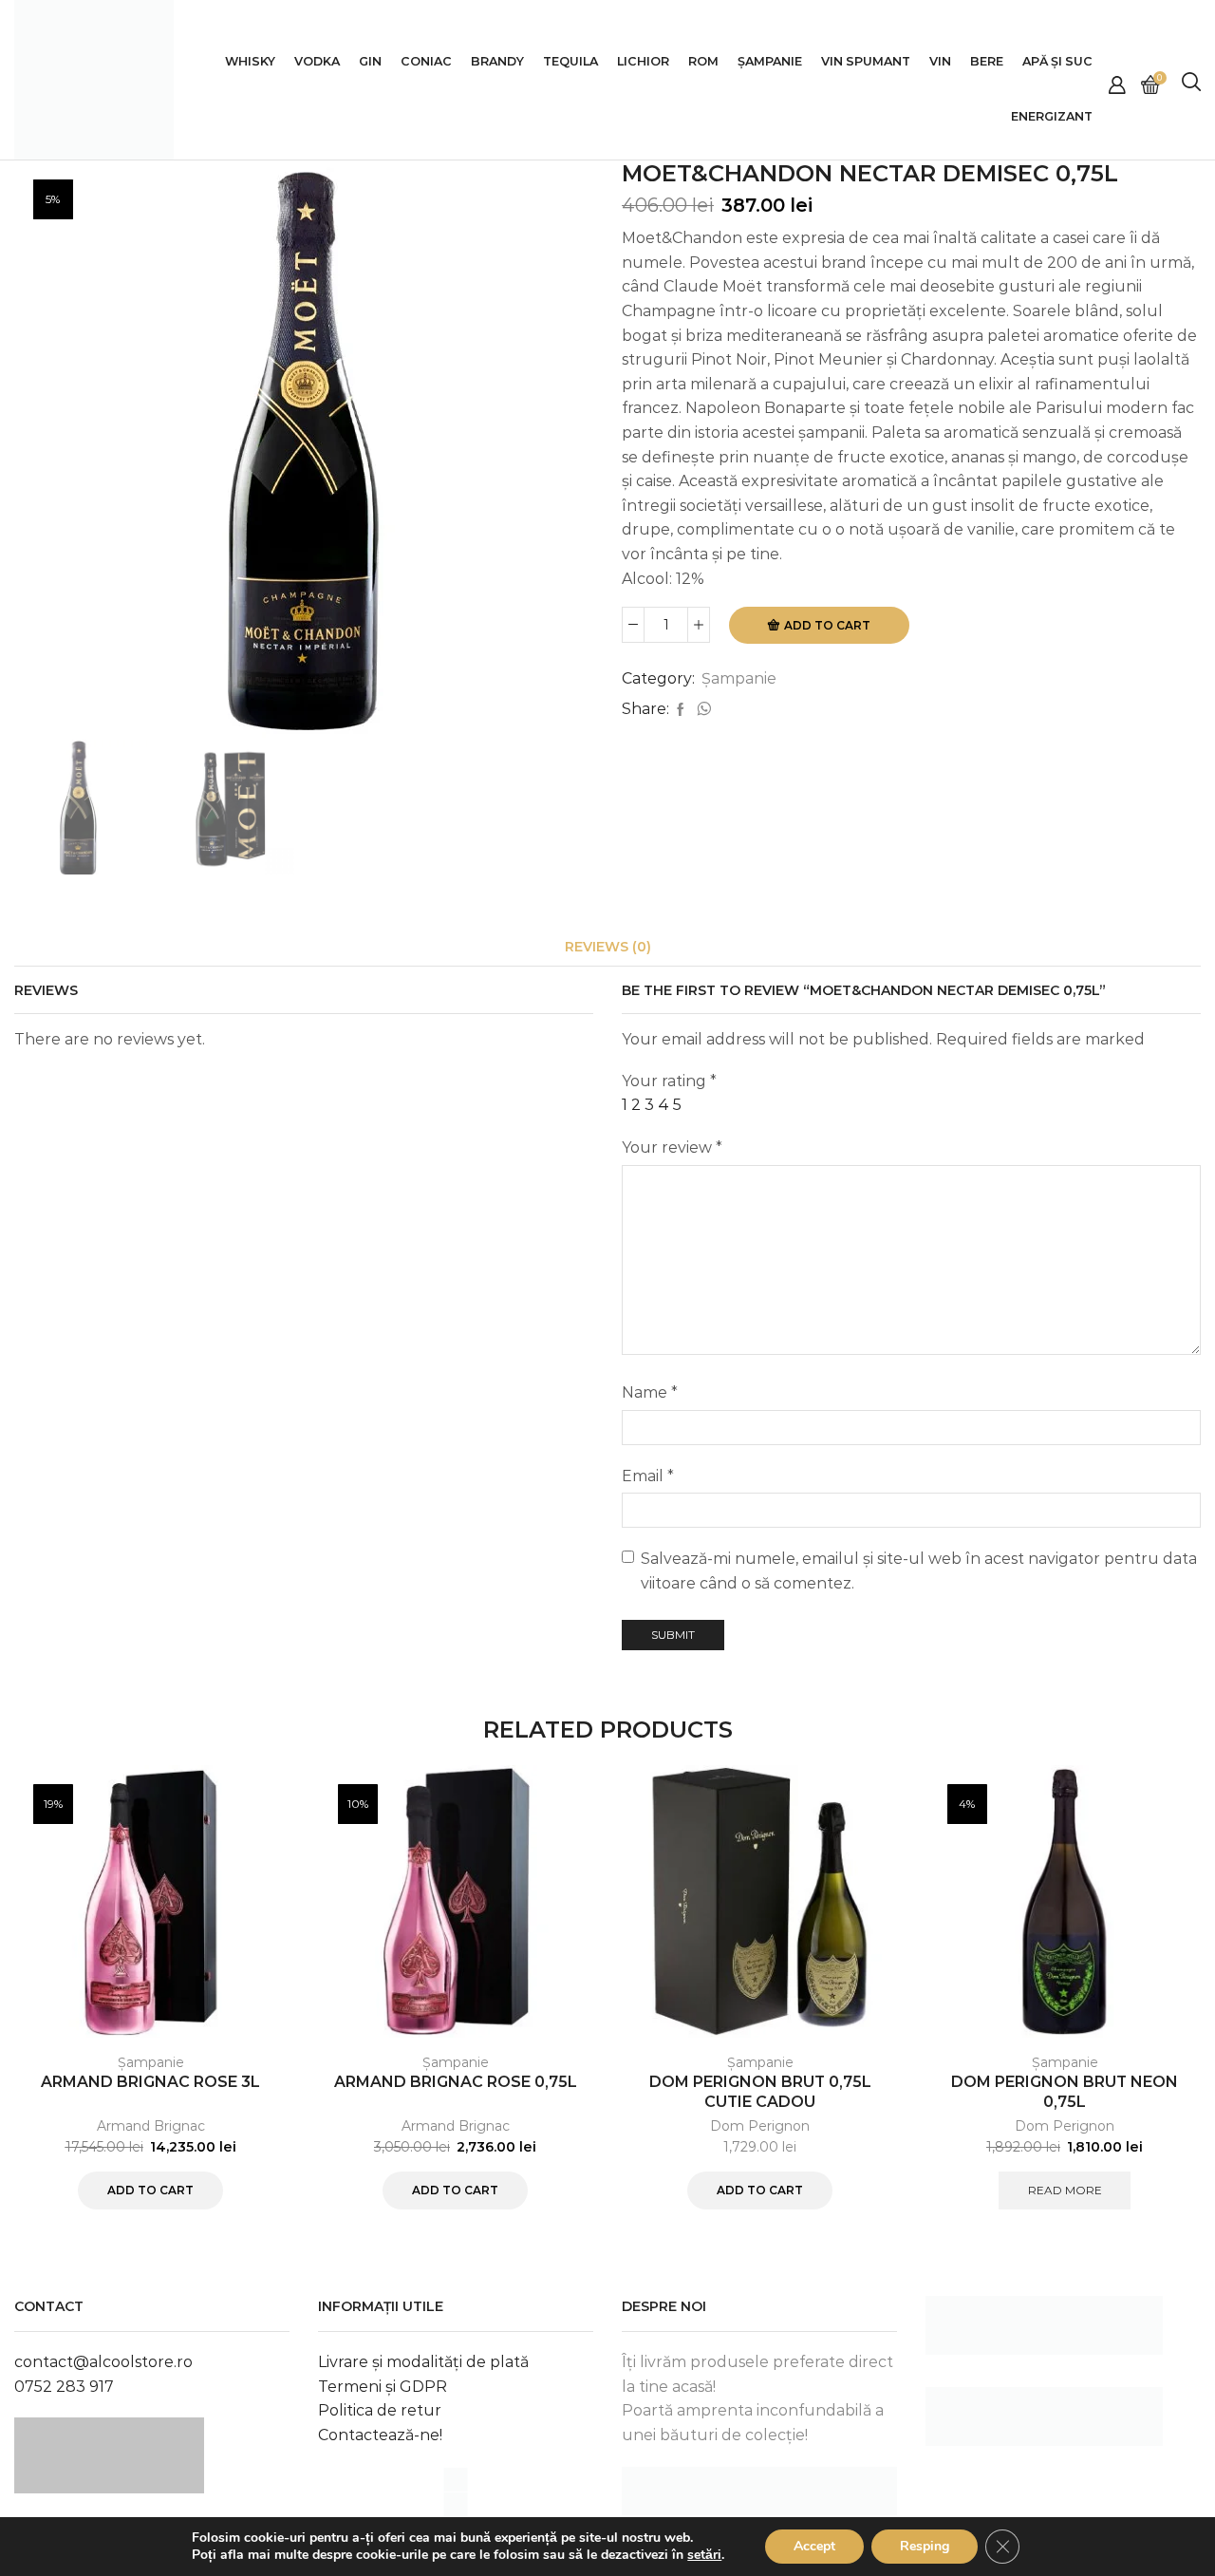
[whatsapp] (701, 710)
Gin (370, 61)
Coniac (426, 61)
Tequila (570, 61)
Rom (703, 61)
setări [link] (704, 2555)
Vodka (317, 61)
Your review (672, 1147)
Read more (1065, 2190)
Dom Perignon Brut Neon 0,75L (1065, 2092)
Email (648, 1476)
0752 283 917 (64, 2387)
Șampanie (770, 61)
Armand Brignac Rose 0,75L (456, 2082)
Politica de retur (380, 2410)
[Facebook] (681, 710)
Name (650, 1392)
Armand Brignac (151, 2126)
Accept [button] (814, 2546)
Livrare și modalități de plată (423, 2362)
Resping (925, 2546)
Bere (987, 61)
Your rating (669, 1081)
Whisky (250, 61)
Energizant (1052, 116)
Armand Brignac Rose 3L (150, 2082)
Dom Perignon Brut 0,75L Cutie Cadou (760, 2092)
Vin (940, 61)
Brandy (497, 61)
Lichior (643, 61)
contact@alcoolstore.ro (103, 2362)
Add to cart (827, 625)
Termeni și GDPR (383, 2387)
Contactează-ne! (380, 2435)
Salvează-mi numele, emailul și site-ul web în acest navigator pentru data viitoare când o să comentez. (919, 1571)
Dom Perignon (760, 2126)
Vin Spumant (866, 61)
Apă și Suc (1057, 61)
